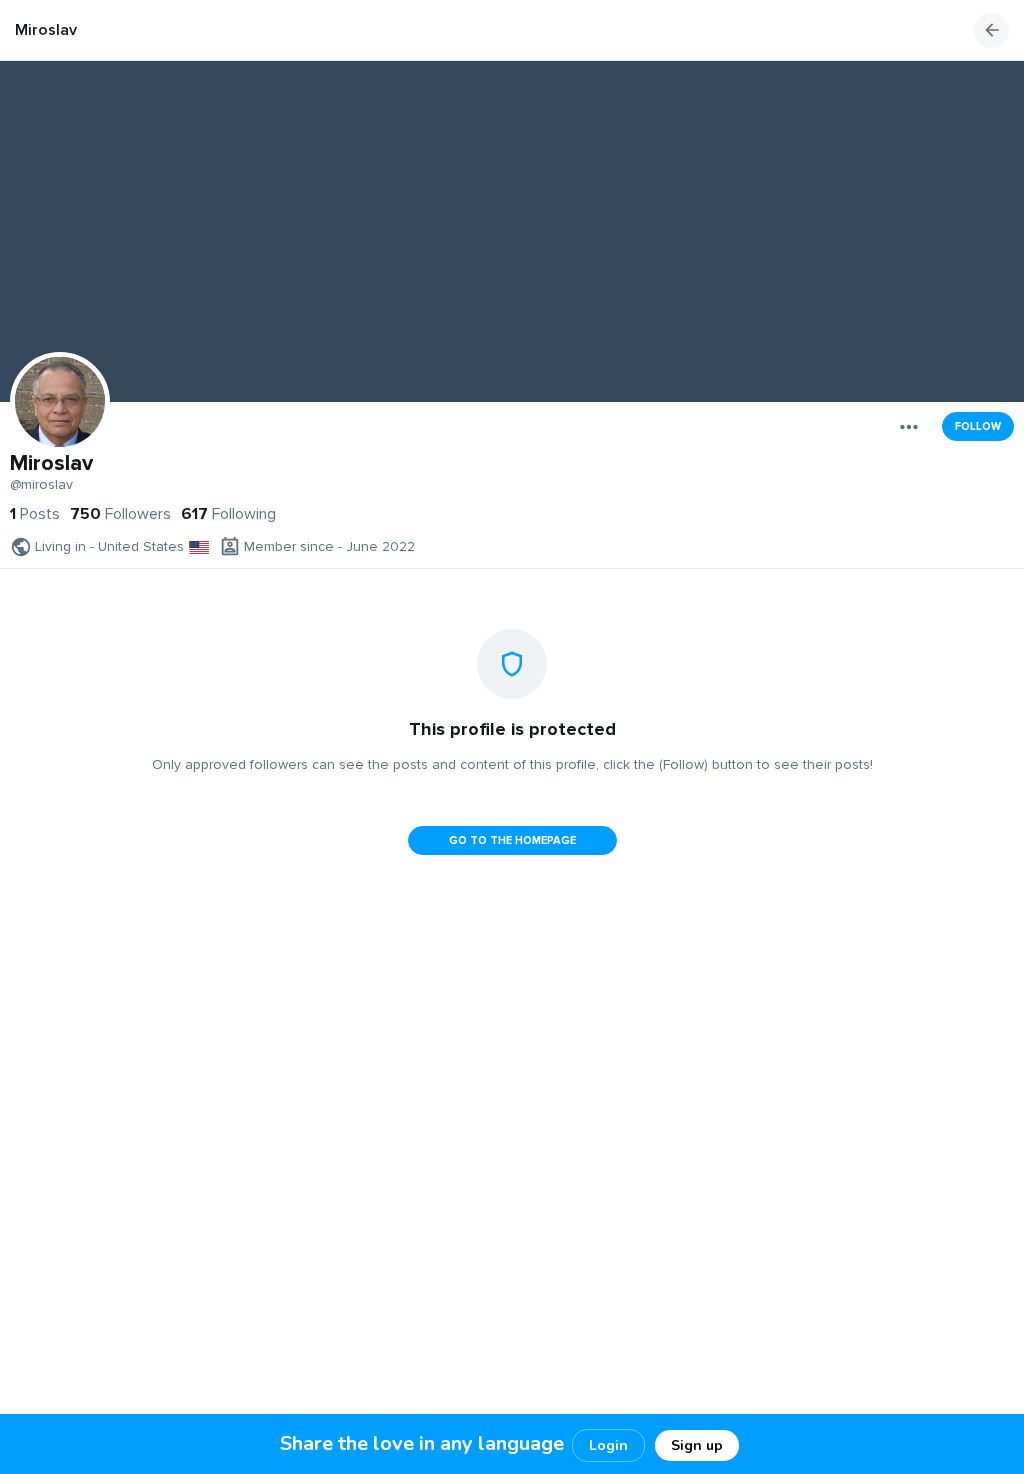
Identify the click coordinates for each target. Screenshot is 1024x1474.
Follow (978, 426)
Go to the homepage (512, 840)
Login (608, 1445)
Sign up (697, 1445)
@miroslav (41, 485)
